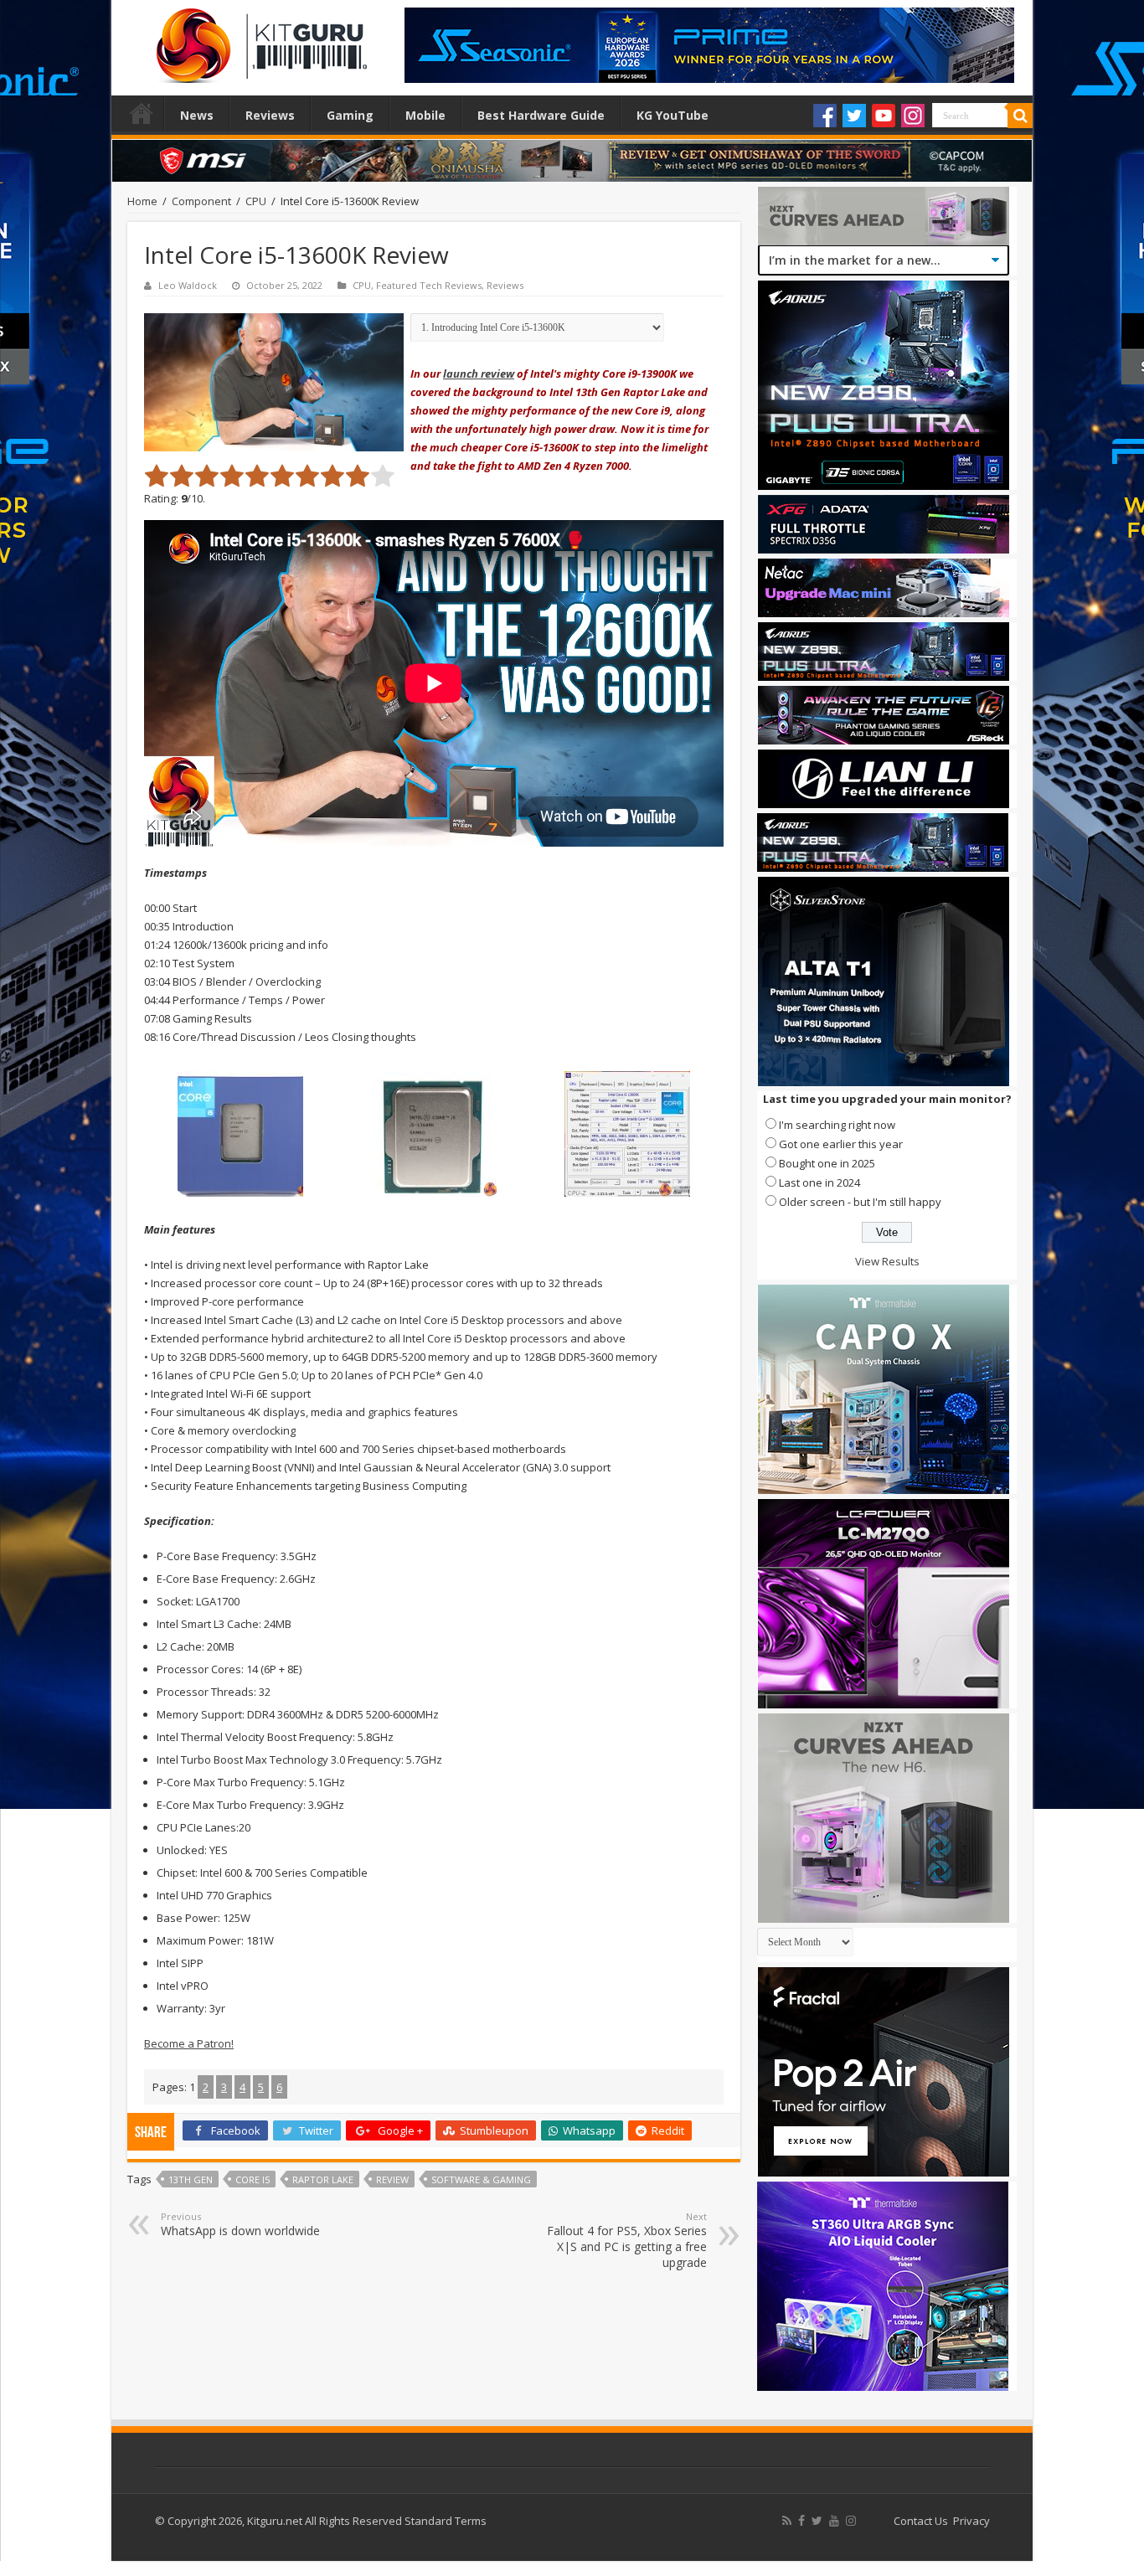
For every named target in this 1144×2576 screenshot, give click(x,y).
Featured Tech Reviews (429, 285)
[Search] (1020, 116)
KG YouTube (672, 115)
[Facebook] (825, 116)
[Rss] (787, 2521)
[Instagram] (913, 116)
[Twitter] (854, 116)
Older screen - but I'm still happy (860, 1202)
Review (392, 2179)
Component (201, 201)
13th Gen (191, 2179)
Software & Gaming (481, 2179)
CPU (256, 201)
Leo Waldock (188, 285)
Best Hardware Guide (541, 115)
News (197, 115)
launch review (479, 374)
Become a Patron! (189, 2043)
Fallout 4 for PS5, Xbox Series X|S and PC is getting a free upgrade (627, 2240)
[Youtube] (884, 116)
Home (142, 113)
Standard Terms (446, 2521)
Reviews (270, 115)
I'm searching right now (837, 1125)
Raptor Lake (323, 2179)
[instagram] (851, 2521)
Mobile (425, 115)
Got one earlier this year (841, 1144)
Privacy (971, 2521)
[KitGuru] (258, 40)
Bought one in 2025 (827, 1163)
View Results (887, 1261)
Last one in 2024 (819, 1182)
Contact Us (921, 2521)
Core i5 (253, 2179)
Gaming (350, 115)
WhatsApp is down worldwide (240, 2224)
